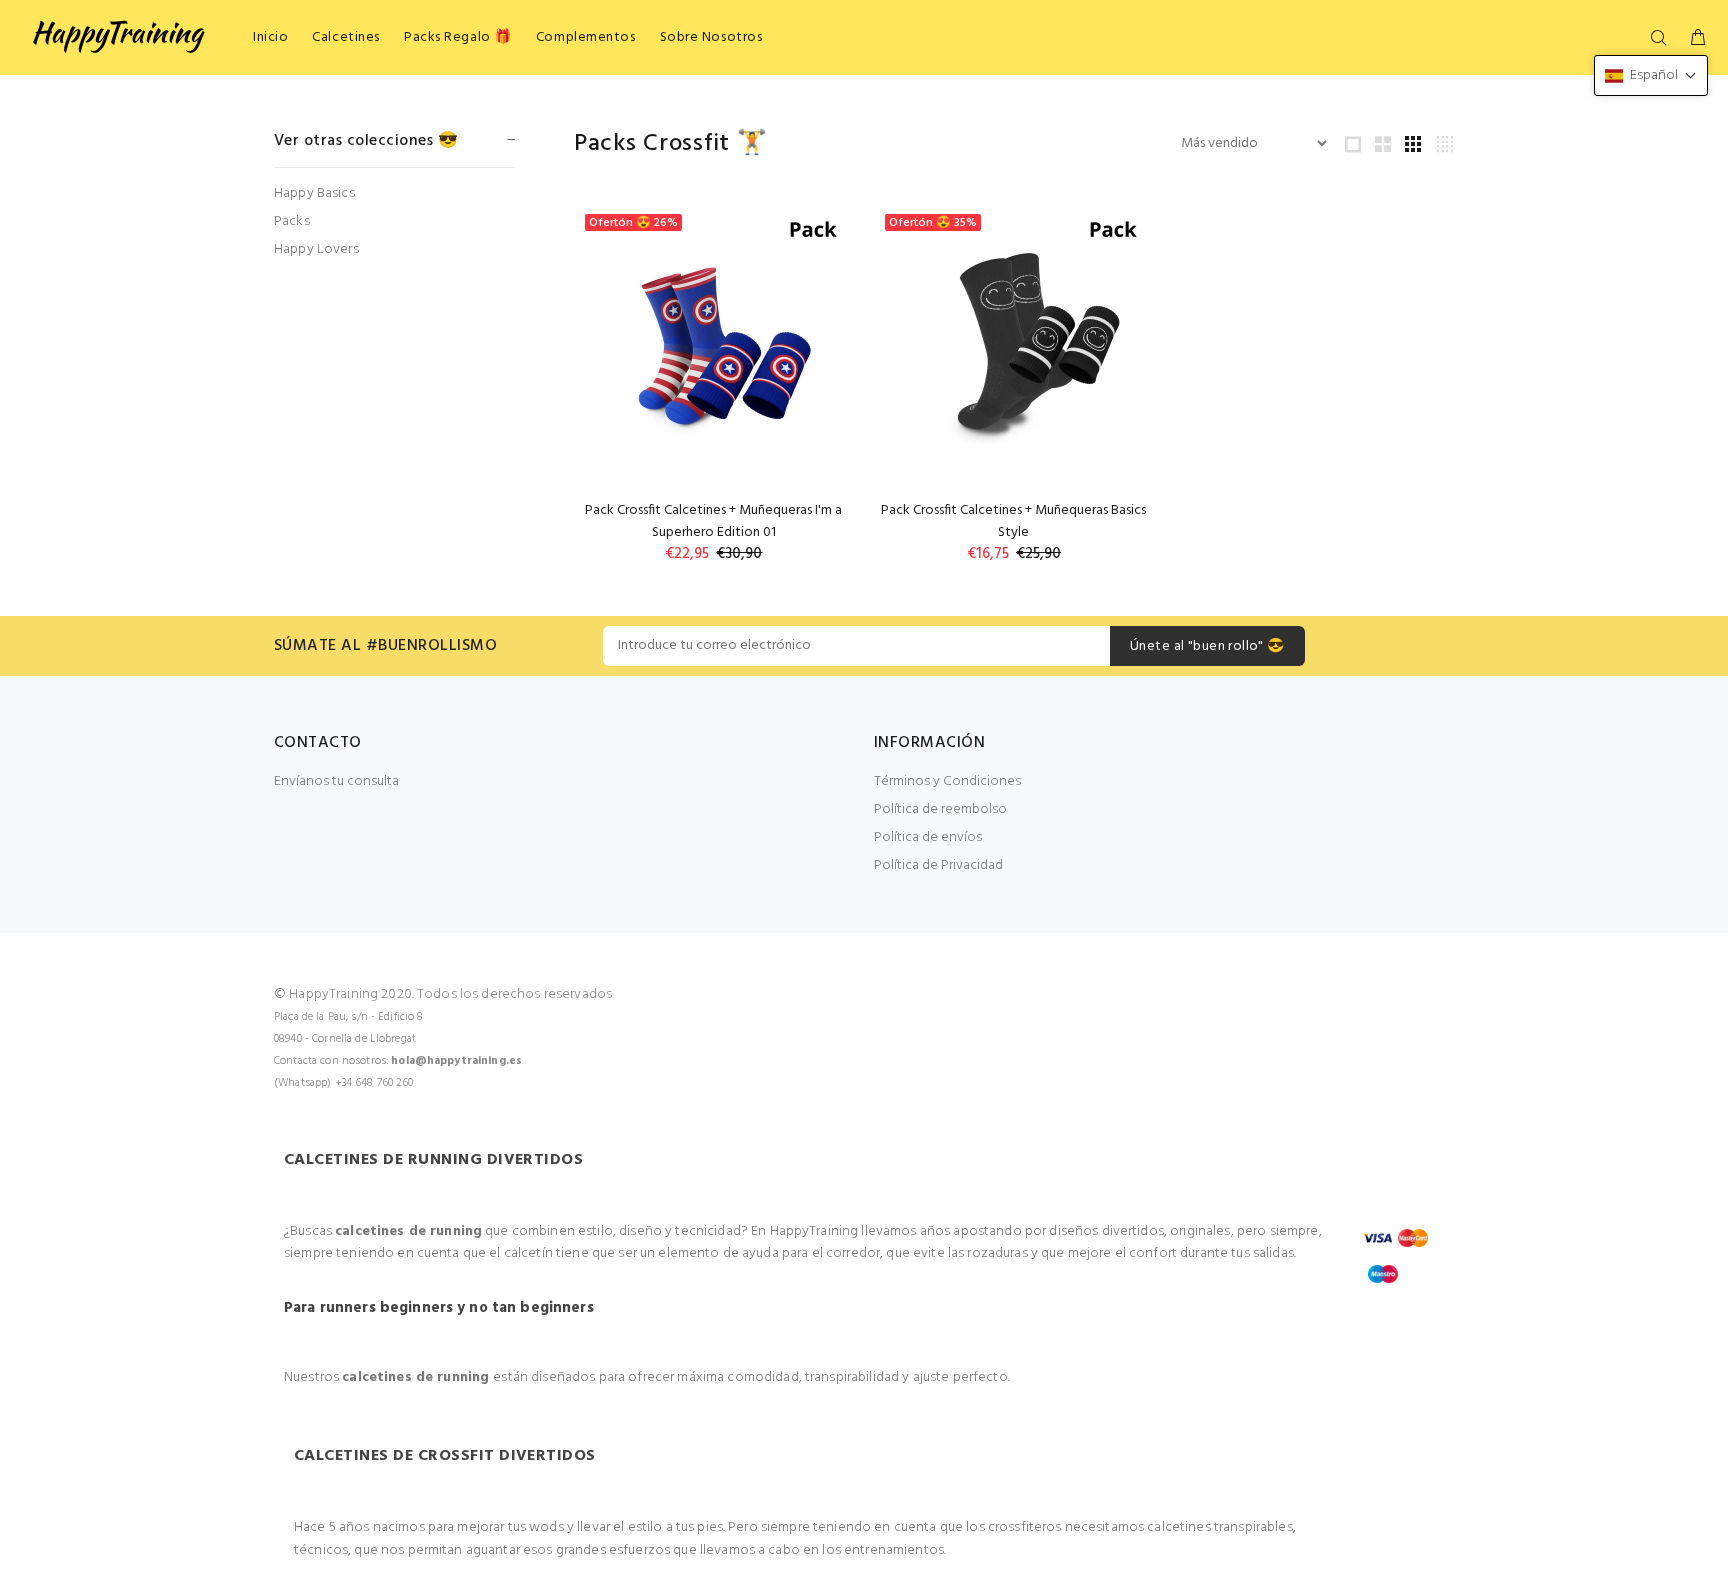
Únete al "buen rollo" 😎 (1207, 646)
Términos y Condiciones (947, 781)
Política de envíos (928, 837)
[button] (1651, 75)
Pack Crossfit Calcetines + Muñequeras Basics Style (1013, 521)
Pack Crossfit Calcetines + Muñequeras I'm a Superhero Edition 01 (713, 521)
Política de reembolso (940, 809)
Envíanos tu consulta (336, 781)
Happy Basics (314, 193)
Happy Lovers (316, 248)
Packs (292, 221)
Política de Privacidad (938, 865)
